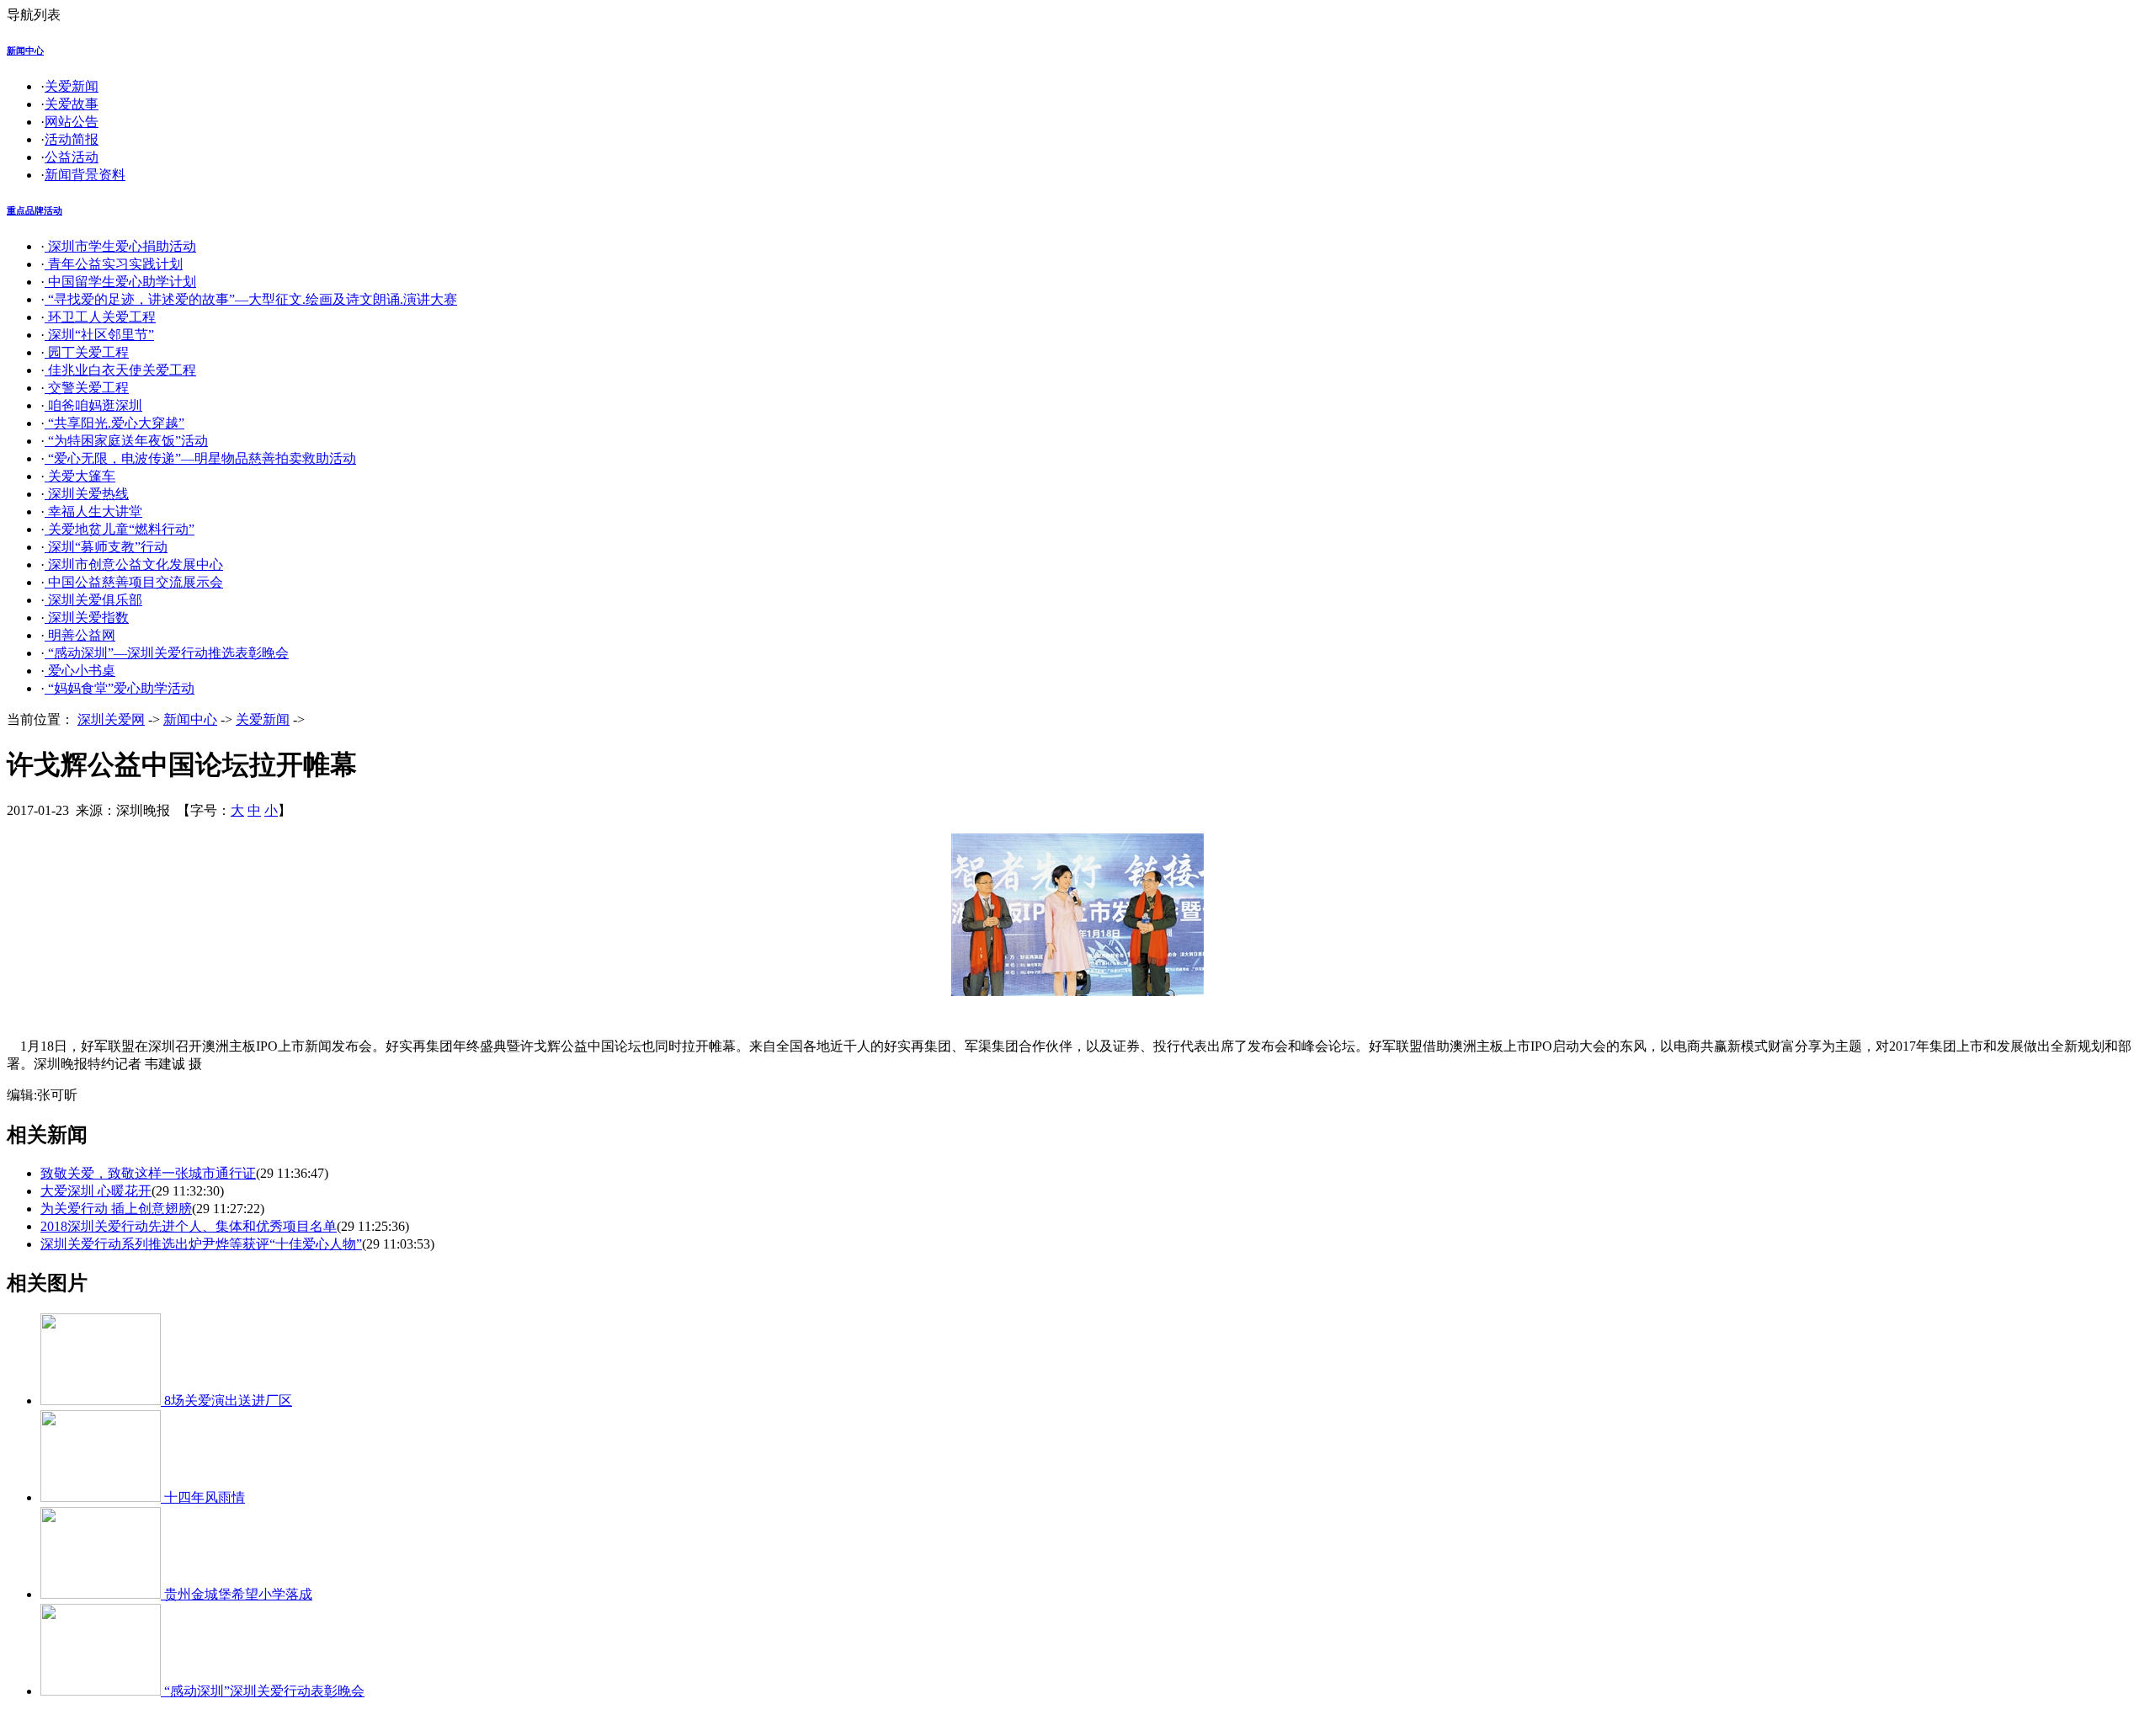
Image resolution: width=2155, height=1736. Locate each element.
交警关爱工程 (87, 388)
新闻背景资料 (85, 175)
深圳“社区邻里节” (99, 335)
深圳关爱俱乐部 (93, 600)
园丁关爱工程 (87, 352)
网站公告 (72, 122)
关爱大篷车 (80, 476)
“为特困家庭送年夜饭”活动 (126, 441)
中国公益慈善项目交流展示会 (134, 582)
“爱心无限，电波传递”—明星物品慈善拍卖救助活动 (200, 458)
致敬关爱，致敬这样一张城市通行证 (148, 1173)
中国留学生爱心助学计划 (120, 282)
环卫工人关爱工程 (100, 317)
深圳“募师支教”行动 (106, 547)
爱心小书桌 (80, 671)
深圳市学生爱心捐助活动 (120, 246)
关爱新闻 (72, 86)
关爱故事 (72, 104)
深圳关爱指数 (87, 618)
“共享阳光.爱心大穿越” (114, 423)
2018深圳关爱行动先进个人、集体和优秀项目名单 (189, 1226)
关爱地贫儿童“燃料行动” (120, 529)
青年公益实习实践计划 (114, 264)
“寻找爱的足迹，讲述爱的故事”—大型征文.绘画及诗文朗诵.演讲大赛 (251, 299)
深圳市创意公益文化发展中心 (134, 564)
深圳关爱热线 (87, 494)
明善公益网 (80, 635)
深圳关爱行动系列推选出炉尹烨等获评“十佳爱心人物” (201, 1244)
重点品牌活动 (35, 210)
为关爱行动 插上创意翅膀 (116, 1209)
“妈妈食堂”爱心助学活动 (120, 688)
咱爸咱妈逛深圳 (93, 405)
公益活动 (72, 157)
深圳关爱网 (111, 719)
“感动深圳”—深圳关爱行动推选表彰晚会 (167, 653)
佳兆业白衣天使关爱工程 (120, 370)
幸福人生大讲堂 (93, 511)
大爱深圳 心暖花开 (96, 1191)
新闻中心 (25, 51)
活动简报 (72, 139)
